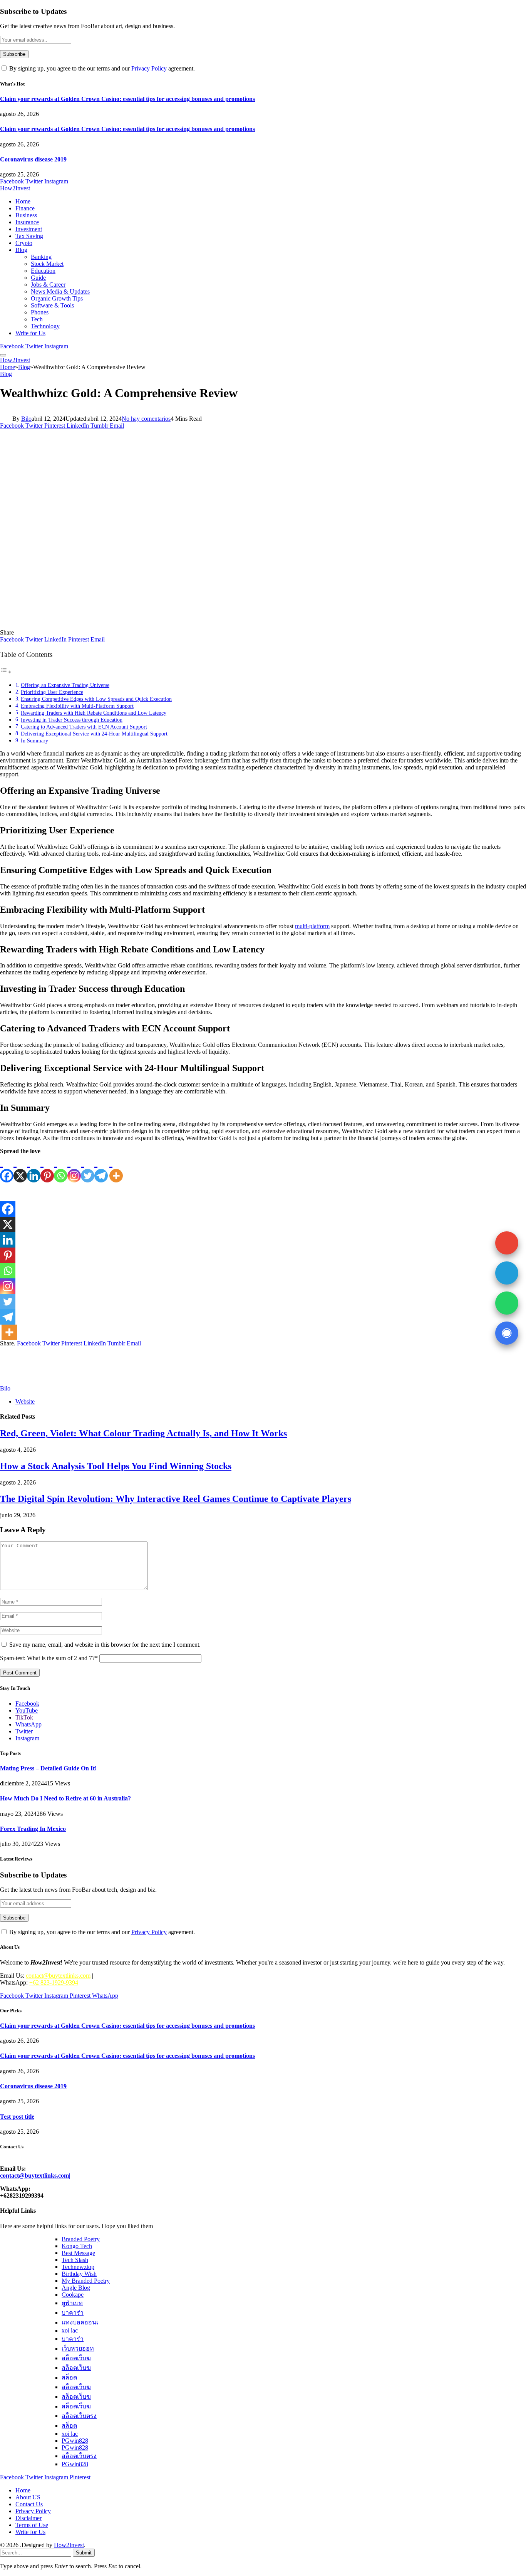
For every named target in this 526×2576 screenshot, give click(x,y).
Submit (84, 2553)
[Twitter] (88, 1169)
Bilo (26, 419)
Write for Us (30, 333)
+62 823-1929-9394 (54, 1982)
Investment (29, 229)
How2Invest (69, 2545)
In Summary (34, 741)
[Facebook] (7, 1169)
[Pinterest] (47, 1169)
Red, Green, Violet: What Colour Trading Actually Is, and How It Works (143, 1433)
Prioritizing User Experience (52, 692)
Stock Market (47, 264)
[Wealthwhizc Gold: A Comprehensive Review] (152, 626)
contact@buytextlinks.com (58, 1976)
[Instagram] (74, 1169)
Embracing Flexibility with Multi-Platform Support (77, 706)
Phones (40, 312)
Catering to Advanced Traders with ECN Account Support (84, 727)
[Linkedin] (34, 1169)
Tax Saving (29, 236)
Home (23, 201)
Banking (41, 257)
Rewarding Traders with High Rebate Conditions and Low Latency (94, 713)
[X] (20, 1169)
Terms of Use (32, 2525)
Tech (37, 319)
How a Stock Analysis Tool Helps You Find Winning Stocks (116, 1466)
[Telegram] (101, 1169)
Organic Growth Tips (57, 298)
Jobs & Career (48, 285)
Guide (38, 278)
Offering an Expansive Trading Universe (65, 685)
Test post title (17, 2117)
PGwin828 (75, 2441)
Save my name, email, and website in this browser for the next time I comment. (105, 1645)
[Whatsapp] (61, 1169)
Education (43, 271)
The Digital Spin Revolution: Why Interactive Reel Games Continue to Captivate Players (176, 1499)
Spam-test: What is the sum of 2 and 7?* (49, 1658)
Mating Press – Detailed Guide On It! (48, 1768)
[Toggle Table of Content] (6, 672)
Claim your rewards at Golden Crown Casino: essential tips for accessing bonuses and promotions (127, 99)
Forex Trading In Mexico (33, 1829)
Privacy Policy (149, 68)
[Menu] (3, 355)
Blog (21, 250)
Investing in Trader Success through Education (72, 720)
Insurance (27, 222)
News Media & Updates (60, 291)
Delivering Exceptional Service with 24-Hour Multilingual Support (94, 734)
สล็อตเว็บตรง (79, 2416)
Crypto (24, 243)
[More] (116, 1169)
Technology (45, 326)
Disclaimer (28, 2518)
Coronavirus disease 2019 (33, 159)
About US (28, 2497)
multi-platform (312, 926)
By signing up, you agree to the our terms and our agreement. (101, 68)
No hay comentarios (146, 419)
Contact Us (29, 2504)
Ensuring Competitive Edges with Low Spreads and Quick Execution (96, 699)
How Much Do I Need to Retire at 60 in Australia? (65, 1798)
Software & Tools (52, 305)
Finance (25, 208)
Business (26, 215)
